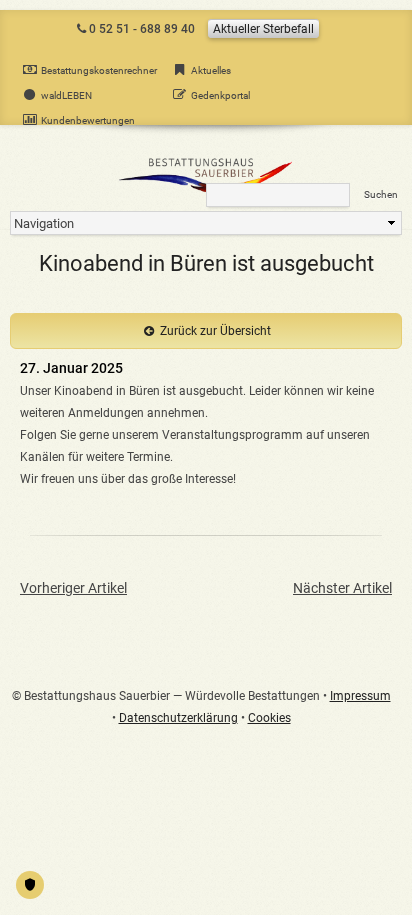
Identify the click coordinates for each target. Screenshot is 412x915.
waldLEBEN (66, 95)
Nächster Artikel (342, 588)
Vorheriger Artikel (73, 588)
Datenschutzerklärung (178, 718)
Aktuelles (211, 70)
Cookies (269, 718)
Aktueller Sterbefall (263, 29)
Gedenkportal (220, 95)
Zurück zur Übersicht (215, 331)
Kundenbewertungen (88, 120)
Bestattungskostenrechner (99, 70)
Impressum (360, 696)
